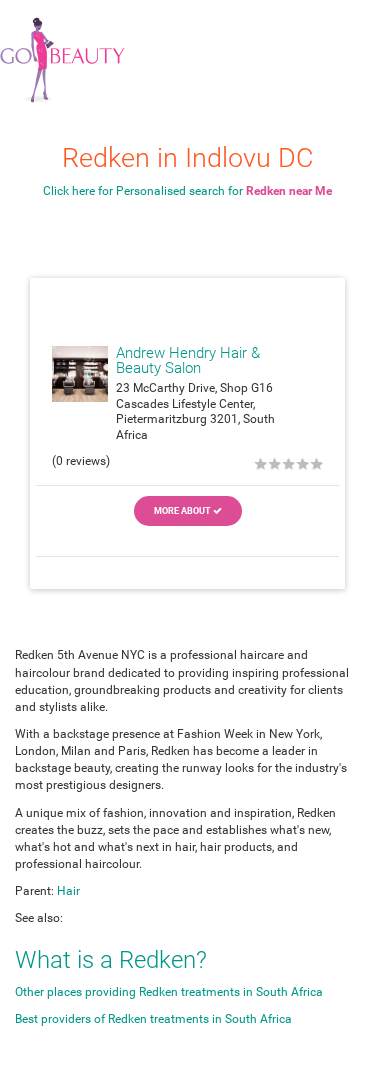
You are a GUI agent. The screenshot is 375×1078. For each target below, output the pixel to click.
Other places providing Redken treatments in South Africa (169, 992)
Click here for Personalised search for (187, 191)
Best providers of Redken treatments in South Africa (153, 1019)
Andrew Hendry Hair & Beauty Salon (188, 360)
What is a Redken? (111, 960)
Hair (68, 891)
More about (183, 511)
